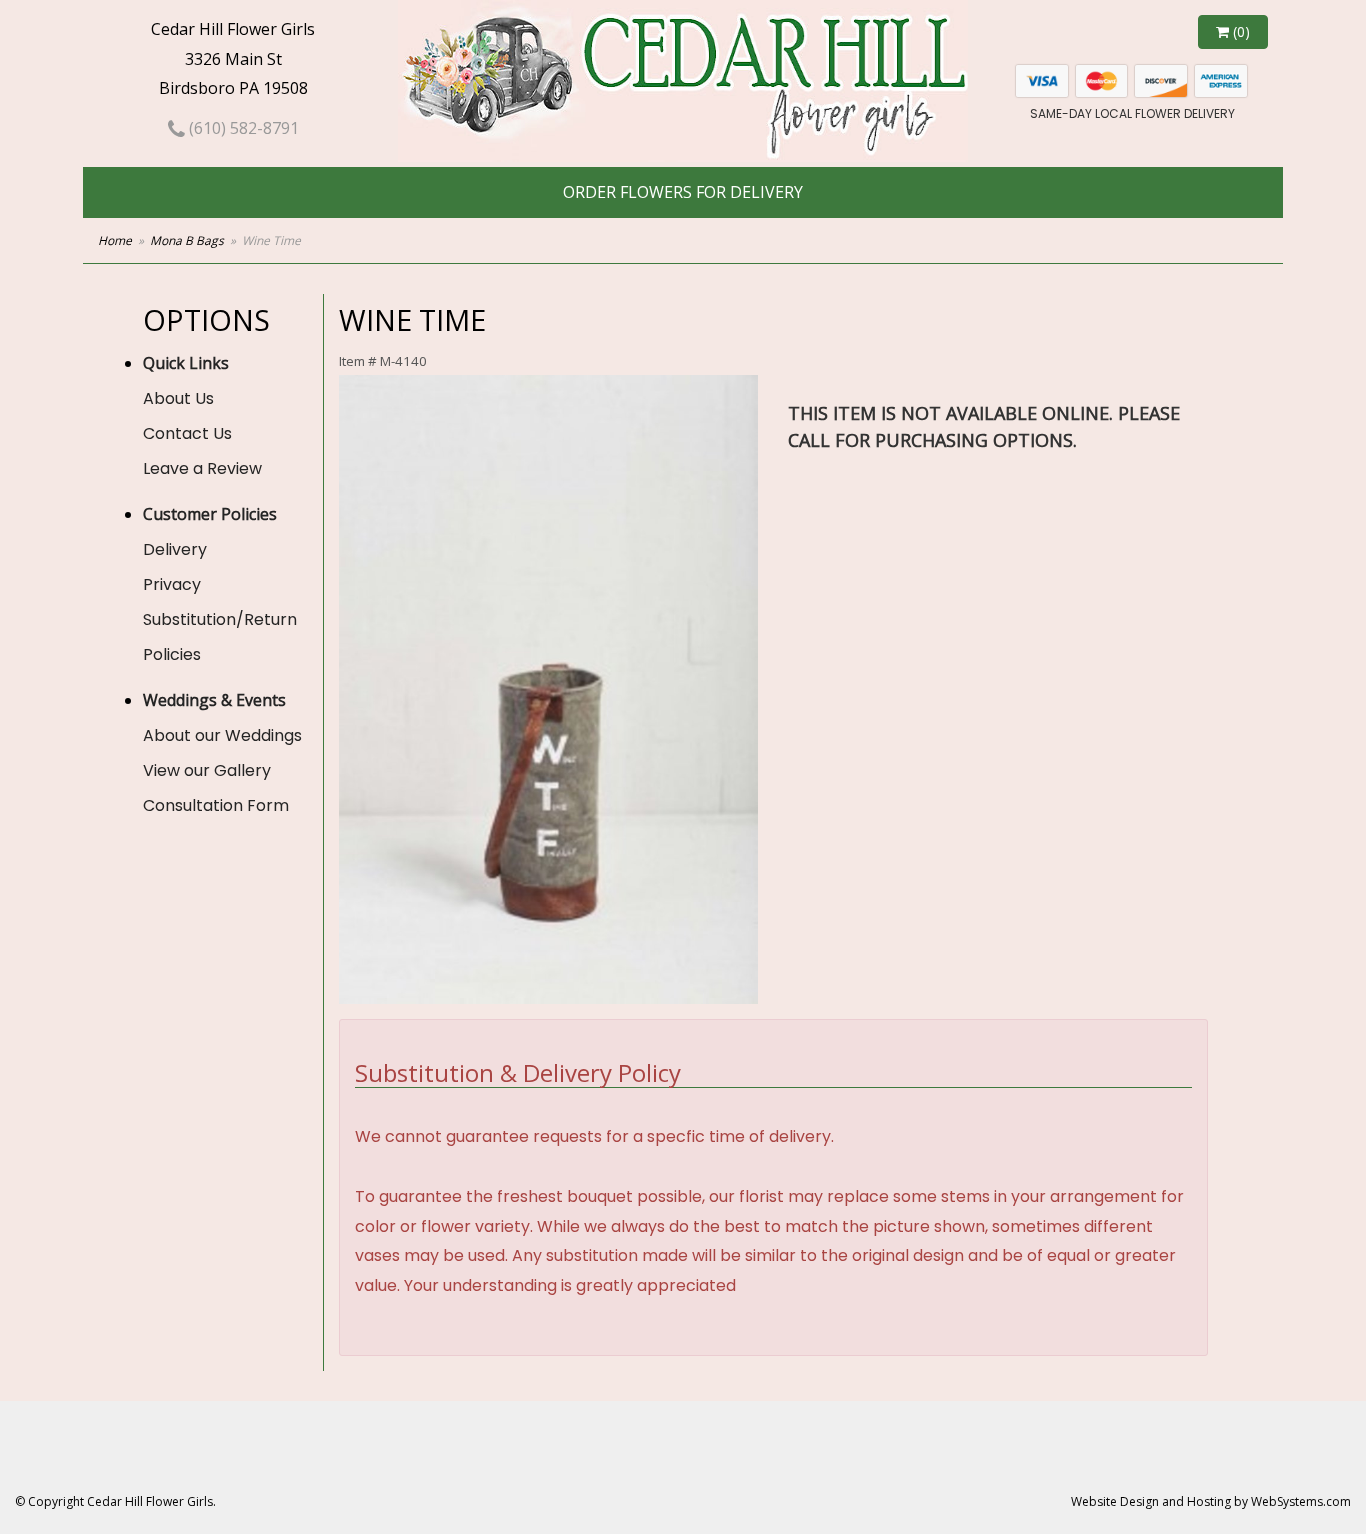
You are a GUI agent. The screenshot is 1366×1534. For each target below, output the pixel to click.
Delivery (175, 549)
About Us (178, 398)
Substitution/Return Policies (220, 637)
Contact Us (187, 433)
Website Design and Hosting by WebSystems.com (1211, 1501)
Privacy (172, 584)
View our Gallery (207, 770)
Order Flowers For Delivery (683, 192)
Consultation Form (216, 805)
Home (115, 240)
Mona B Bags (187, 240)
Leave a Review (202, 468)
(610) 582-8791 (242, 128)
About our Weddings (222, 735)
